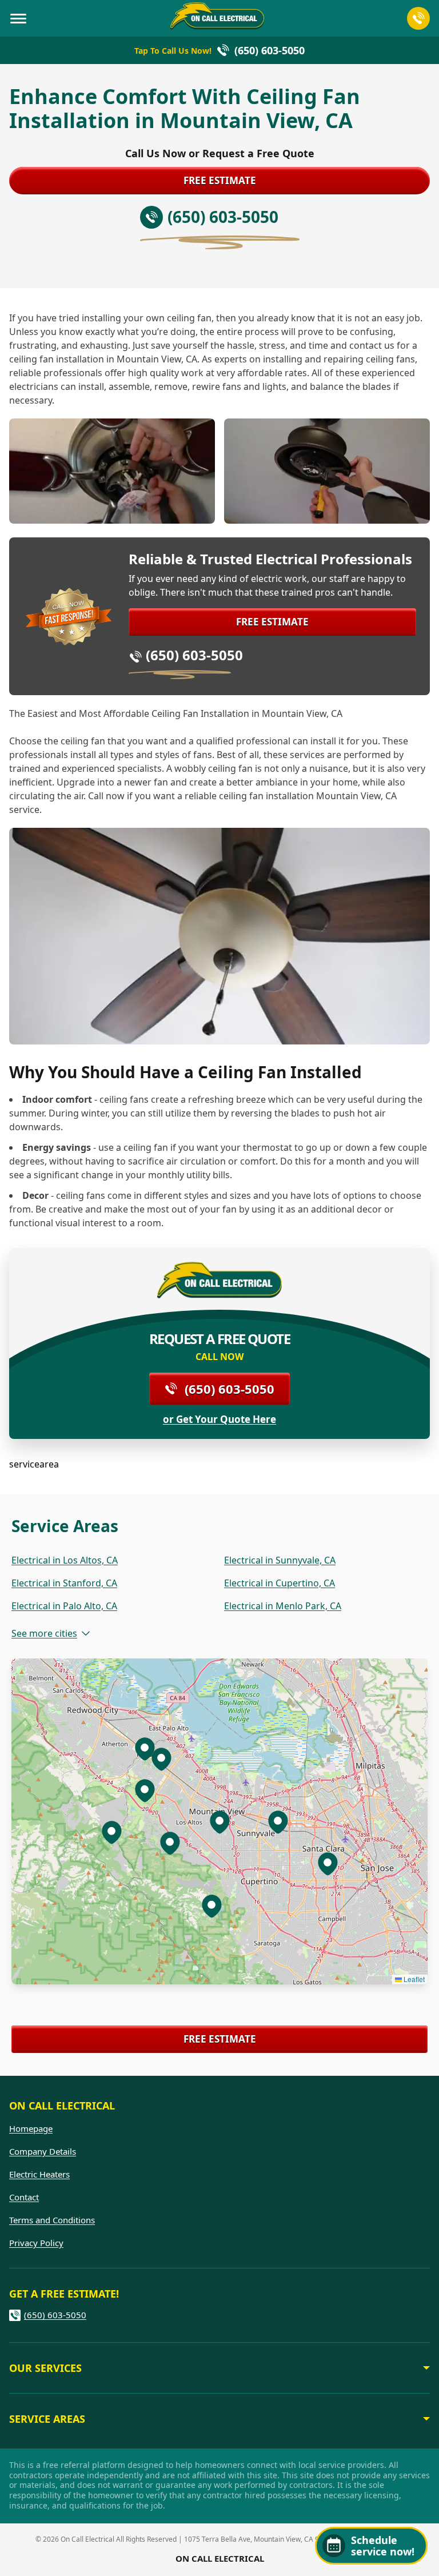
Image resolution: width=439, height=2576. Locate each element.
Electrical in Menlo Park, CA (283, 1606)
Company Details (43, 2151)
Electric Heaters (39, 2174)
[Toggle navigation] (18, 18)
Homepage (31, 2128)
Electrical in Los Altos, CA (65, 1560)
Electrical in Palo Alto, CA (64, 1606)
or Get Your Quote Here (219, 1419)
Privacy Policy (36, 2243)
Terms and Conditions (52, 2220)
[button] (170, 1843)
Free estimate (220, 180)
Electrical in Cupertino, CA (280, 1583)
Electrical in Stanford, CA (64, 1583)
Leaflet (413, 1979)
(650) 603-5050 (194, 655)
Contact (24, 2197)
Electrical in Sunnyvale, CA (280, 1560)
